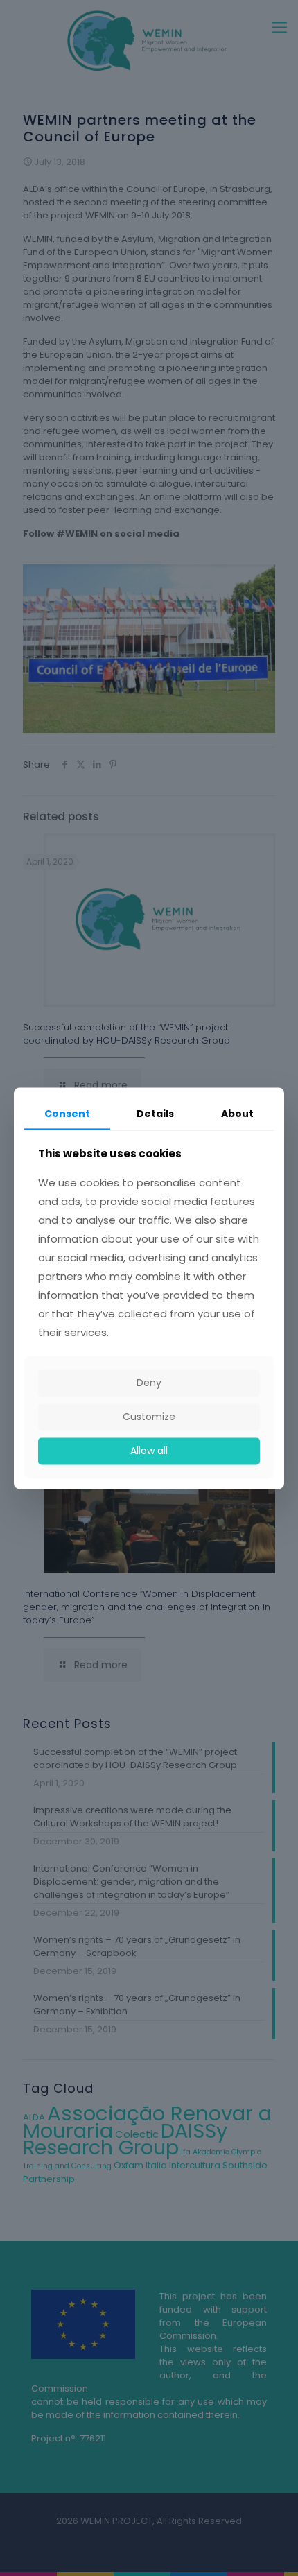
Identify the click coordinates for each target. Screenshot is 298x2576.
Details (155, 1114)
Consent (67, 1114)
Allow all (149, 1451)
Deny (149, 1383)
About (237, 1114)
